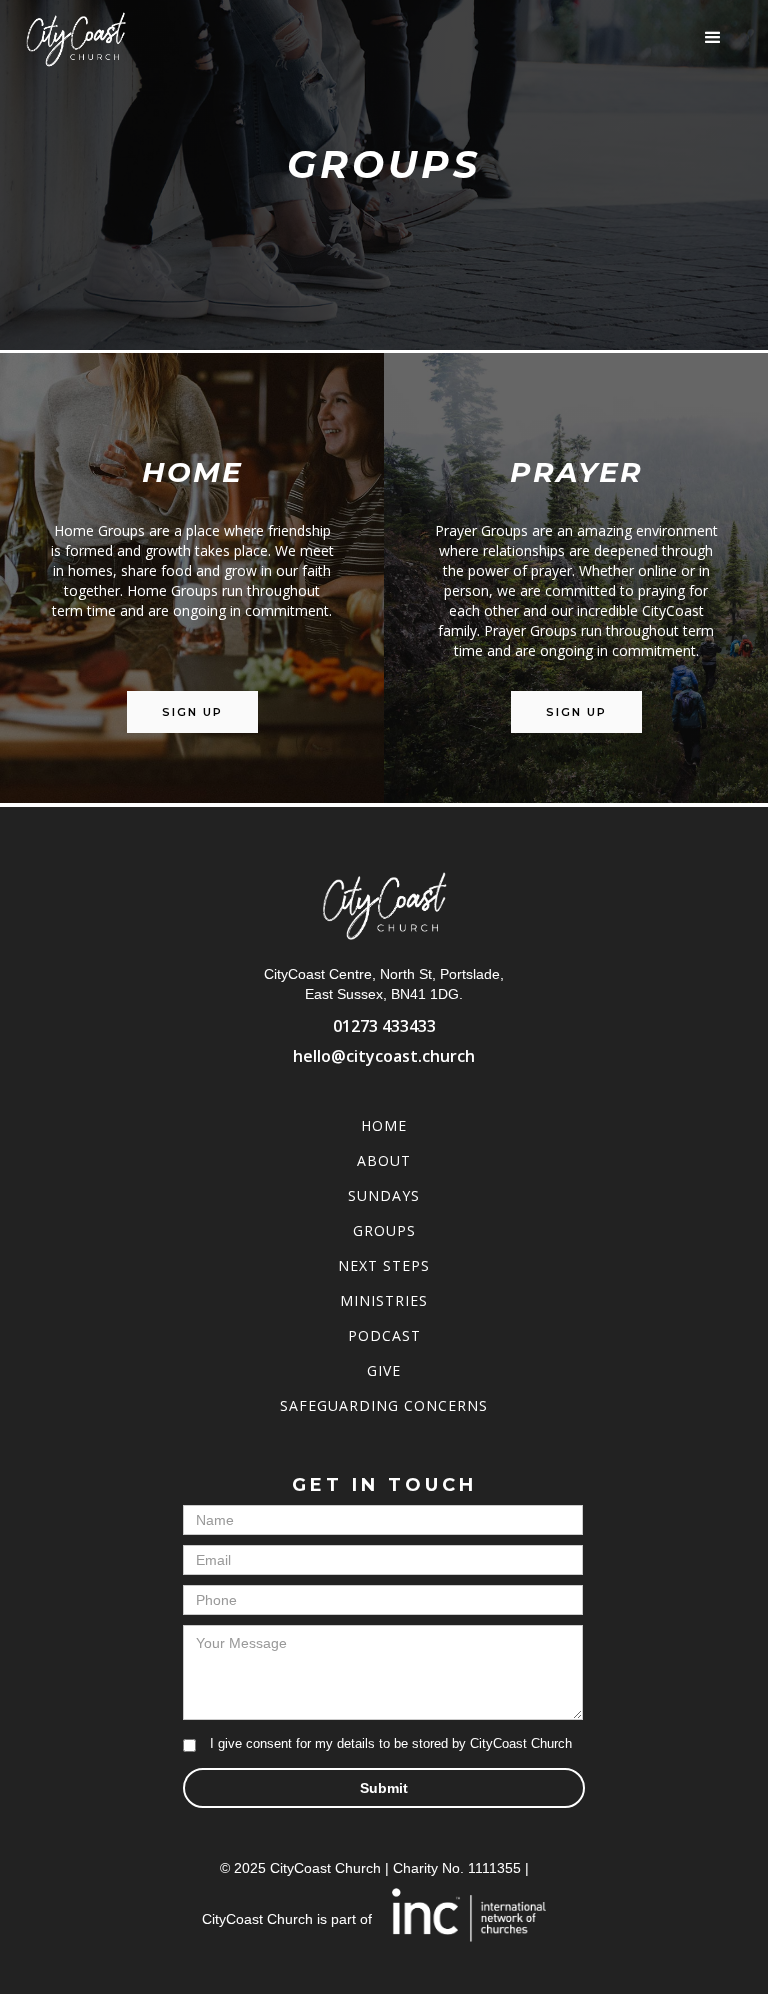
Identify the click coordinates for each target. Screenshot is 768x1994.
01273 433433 (384, 1026)
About (384, 1160)
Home (384, 1125)
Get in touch (384, 1485)
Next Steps (384, 1265)
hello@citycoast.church (384, 1056)
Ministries (384, 1300)
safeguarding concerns (384, 1405)
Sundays (384, 1195)
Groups (384, 1230)
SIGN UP (192, 712)
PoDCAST (384, 1335)
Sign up (576, 712)
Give (384, 1370)
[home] (76, 39)
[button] (713, 38)
